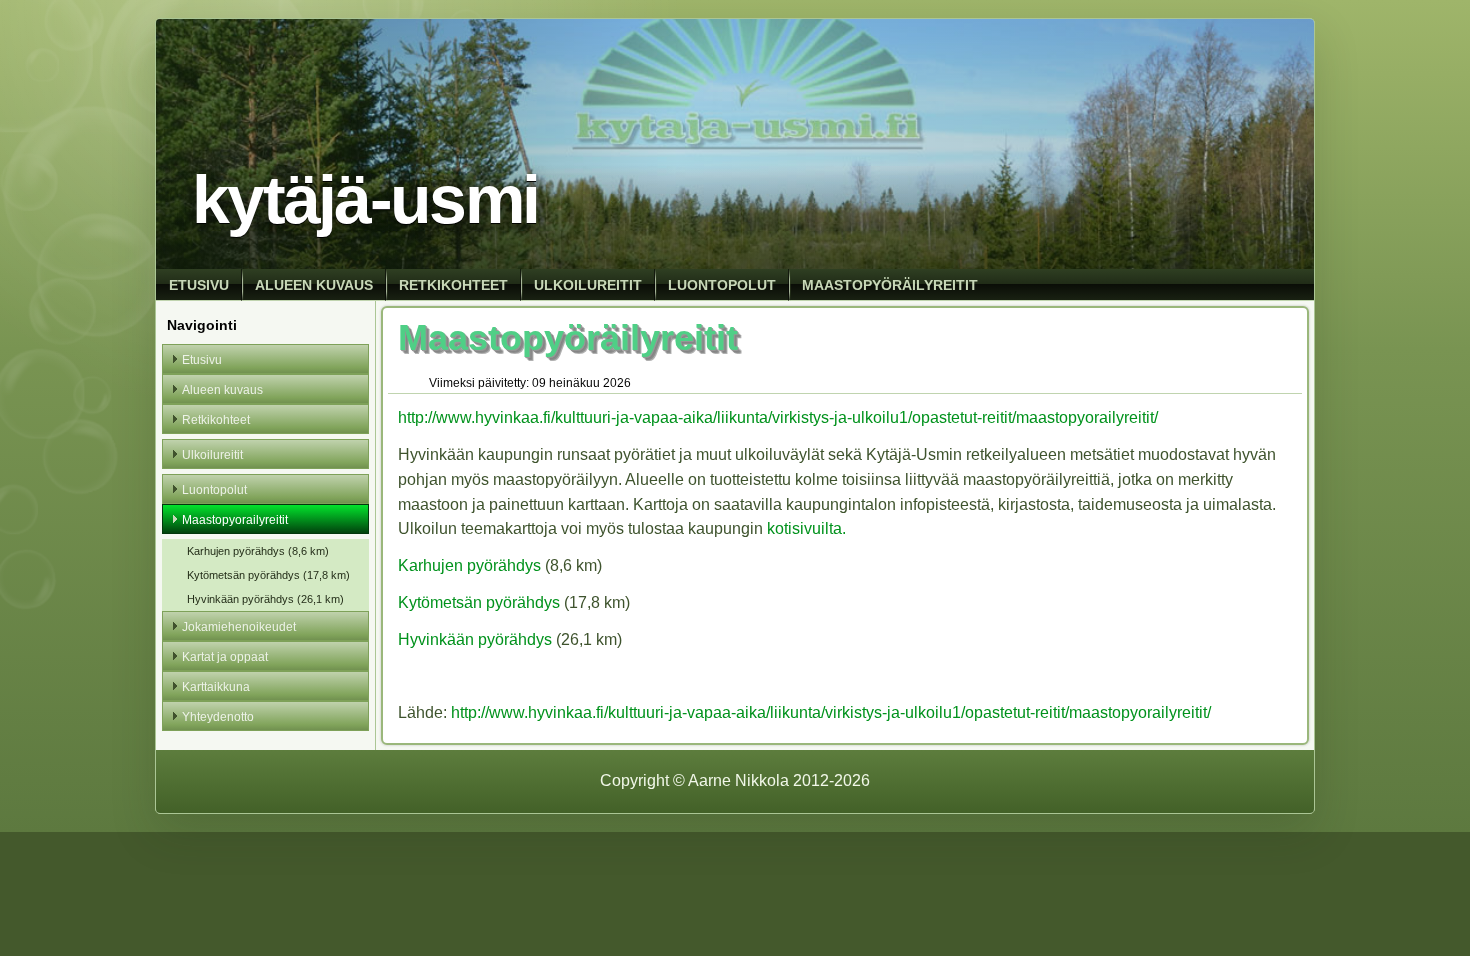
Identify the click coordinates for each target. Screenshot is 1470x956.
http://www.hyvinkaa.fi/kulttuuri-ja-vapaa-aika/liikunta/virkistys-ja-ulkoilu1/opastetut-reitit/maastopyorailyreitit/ (778, 417)
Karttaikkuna (216, 687)
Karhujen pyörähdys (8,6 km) (258, 551)
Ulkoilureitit (588, 285)
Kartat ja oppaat (225, 657)
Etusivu (199, 285)
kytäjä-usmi (365, 199)
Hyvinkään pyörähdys (475, 639)
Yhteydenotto (218, 717)
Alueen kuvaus (314, 285)
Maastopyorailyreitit (235, 520)
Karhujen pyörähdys (469, 565)
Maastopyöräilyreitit (890, 285)
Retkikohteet (453, 285)
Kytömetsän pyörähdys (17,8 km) (268, 575)
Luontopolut (722, 285)
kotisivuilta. (806, 528)
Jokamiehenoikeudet (239, 627)
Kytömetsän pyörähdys (479, 602)
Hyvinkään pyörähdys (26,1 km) (265, 599)
